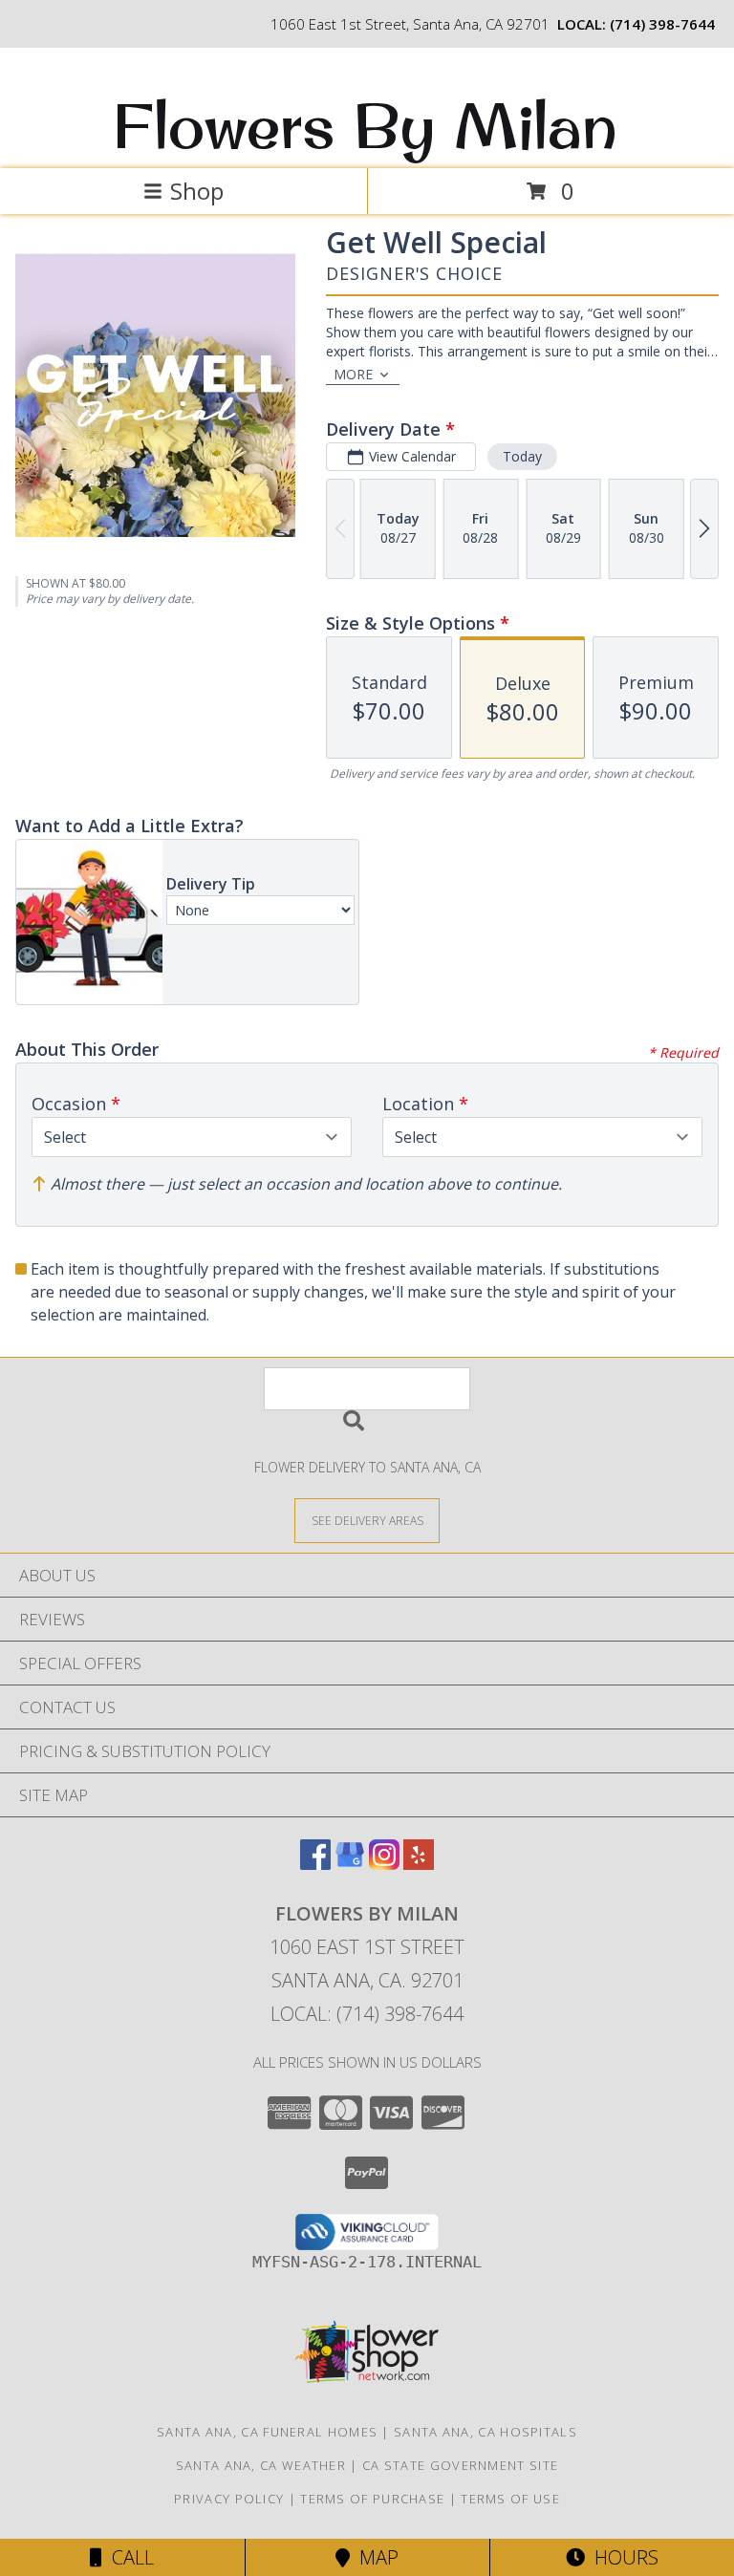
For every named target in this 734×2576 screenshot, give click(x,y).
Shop (197, 191)
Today (522, 456)
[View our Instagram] (384, 1864)
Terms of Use (510, 2499)
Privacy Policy (229, 2499)
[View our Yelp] (419, 1864)
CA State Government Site (460, 2465)
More (353, 374)
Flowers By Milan (365, 125)
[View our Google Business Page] (350, 1864)
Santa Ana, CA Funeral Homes (267, 2432)
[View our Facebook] (315, 1864)
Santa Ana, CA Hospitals (486, 2432)
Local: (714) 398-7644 (367, 2014)
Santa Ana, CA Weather (261, 2465)
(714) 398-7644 (662, 24)
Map (374, 2557)
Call (128, 2557)
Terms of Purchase (372, 2499)
